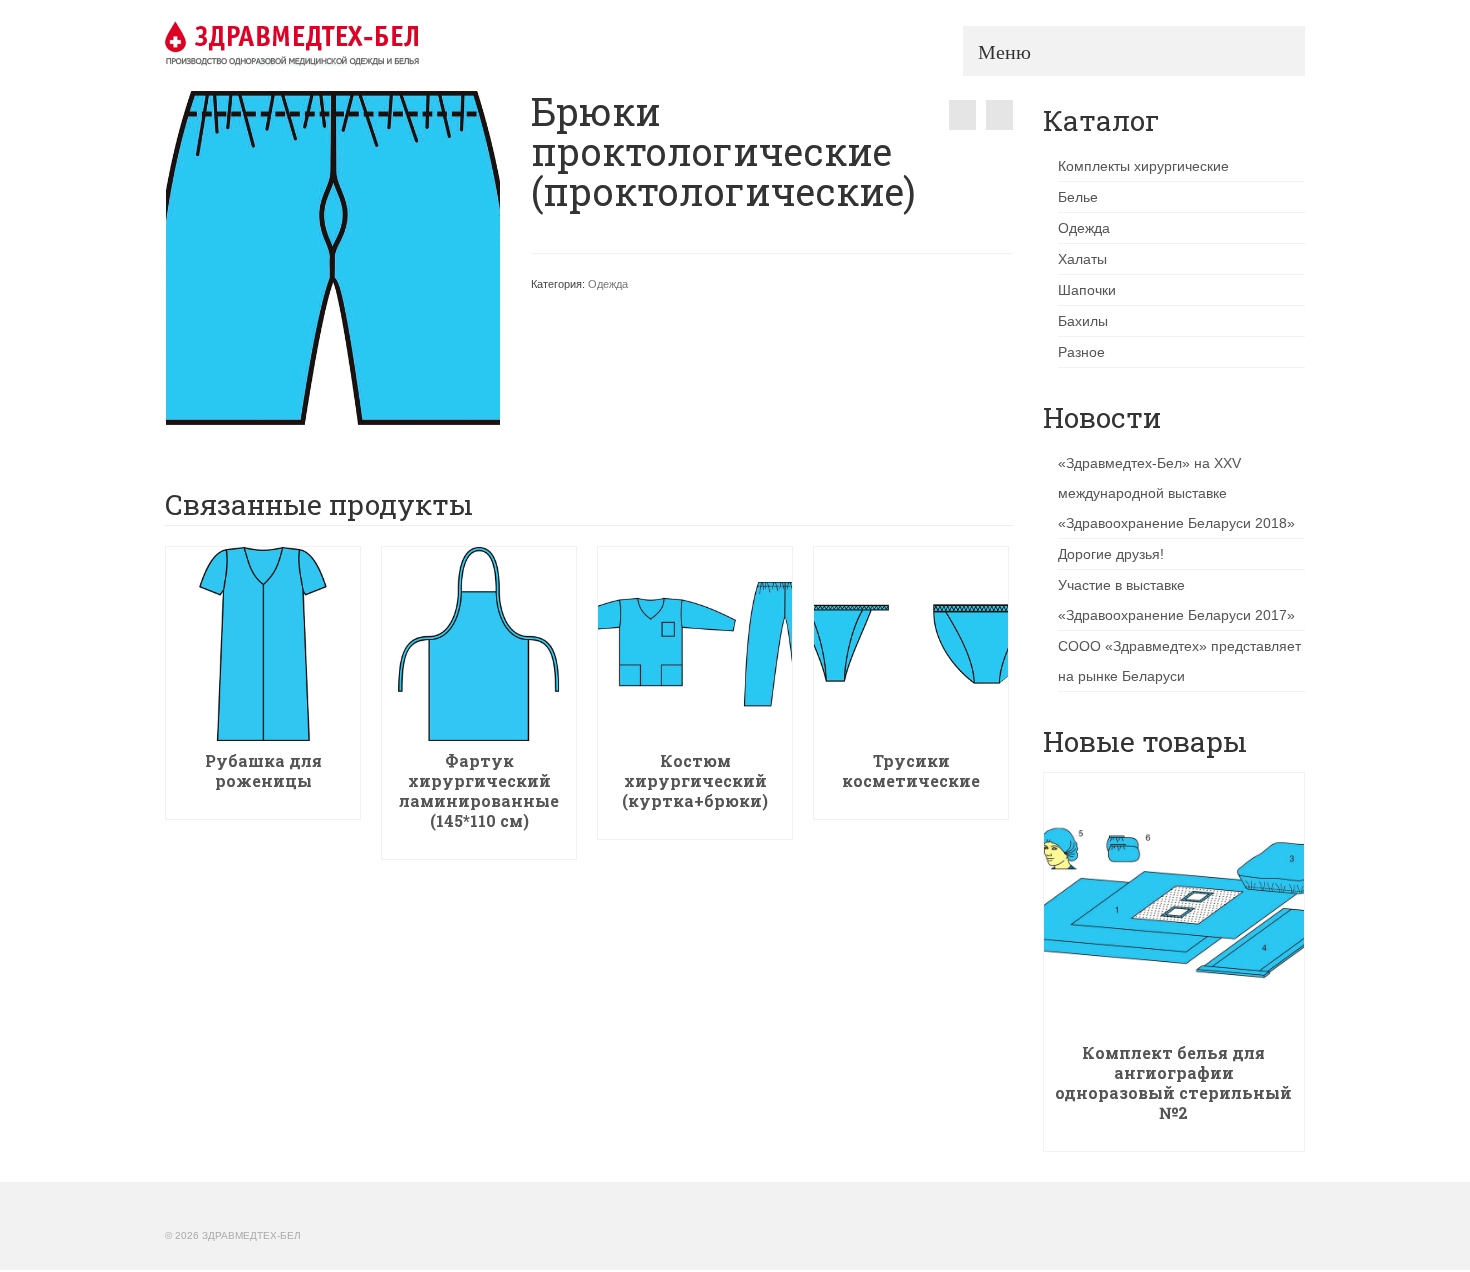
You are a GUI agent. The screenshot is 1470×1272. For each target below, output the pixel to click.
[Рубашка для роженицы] (999, 115)
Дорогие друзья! (1111, 554)
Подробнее (263, 804)
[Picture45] (333, 257)
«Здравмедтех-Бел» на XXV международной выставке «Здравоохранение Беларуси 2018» (1176, 493)
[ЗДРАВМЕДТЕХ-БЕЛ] (345, 43)
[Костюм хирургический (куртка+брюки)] (962, 115)
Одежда (608, 284)
